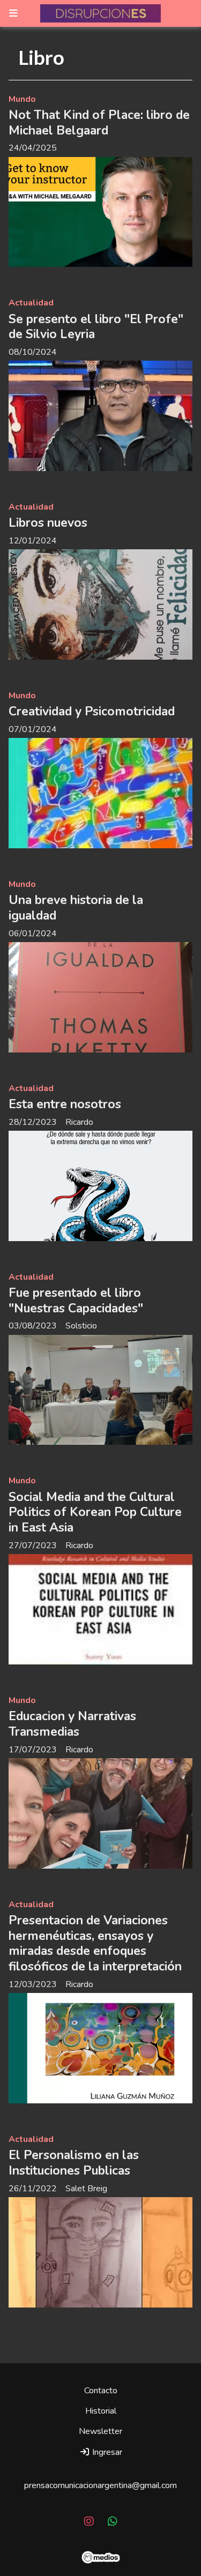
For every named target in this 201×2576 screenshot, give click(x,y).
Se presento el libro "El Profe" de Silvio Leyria (96, 327)
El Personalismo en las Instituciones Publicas (74, 2163)
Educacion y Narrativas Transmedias (72, 1724)
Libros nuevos (48, 523)
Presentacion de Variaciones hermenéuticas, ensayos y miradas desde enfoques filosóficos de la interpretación (95, 1943)
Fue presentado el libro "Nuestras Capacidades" (76, 1301)
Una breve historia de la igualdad (76, 908)
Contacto (101, 2391)
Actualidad (31, 303)
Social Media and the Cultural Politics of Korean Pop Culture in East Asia (95, 1513)
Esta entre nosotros (65, 1104)
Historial (101, 2411)
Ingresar (106, 2452)
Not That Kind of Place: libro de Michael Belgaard (99, 123)
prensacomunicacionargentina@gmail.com (100, 2485)
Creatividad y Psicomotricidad (92, 711)
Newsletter (100, 2431)
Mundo (22, 99)
